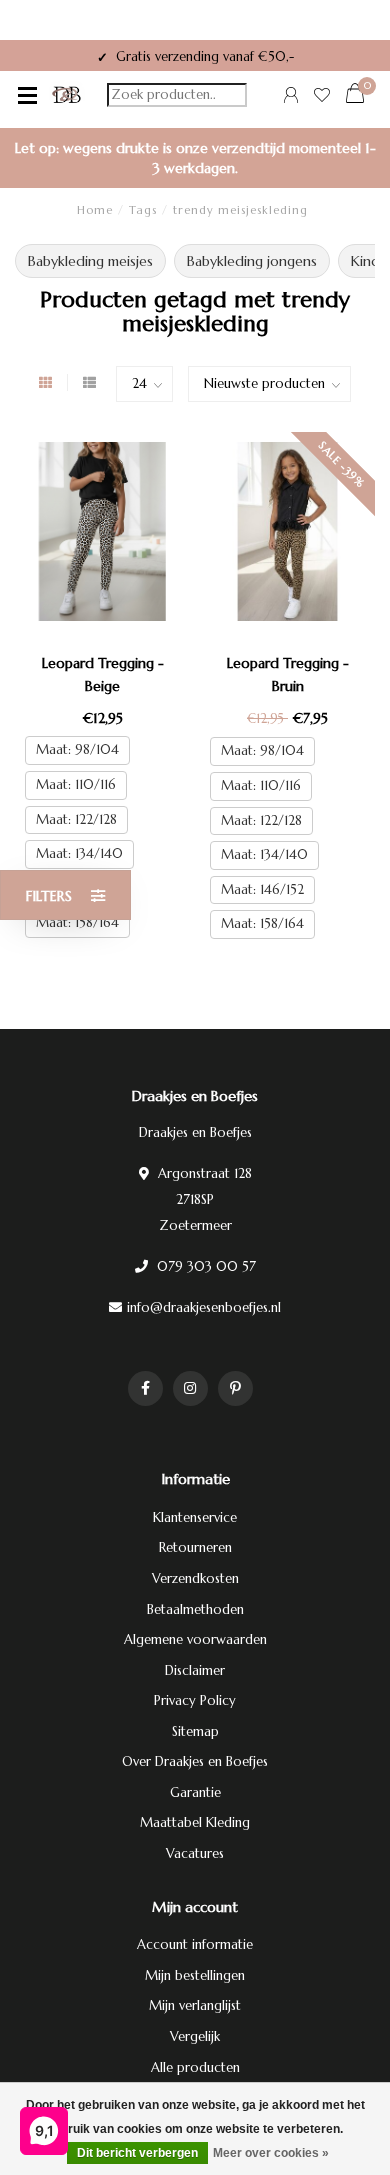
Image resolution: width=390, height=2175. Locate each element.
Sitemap (195, 1731)
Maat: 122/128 (76, 819)
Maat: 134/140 (79, 853)
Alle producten (195, 2067)
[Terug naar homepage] (67, 95)
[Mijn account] (291, 97)
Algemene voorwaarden (195, 1639)
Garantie (195, 1792)
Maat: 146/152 (262, 889)
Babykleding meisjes (90, 261)
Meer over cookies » (271, 2153)
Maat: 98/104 (77, 749)
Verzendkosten (195, 1578)
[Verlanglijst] (322, 97)
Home (95, 210)
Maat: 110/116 (76, 784)
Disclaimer (195, 1670)
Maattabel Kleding (195, 1822)
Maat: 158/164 (77, 922)
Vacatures (195, 1853)
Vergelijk (195, 2036)
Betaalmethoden (195, 1609)
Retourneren (195, 1547)
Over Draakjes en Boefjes (195, 1761)
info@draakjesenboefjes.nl (204, 1307)
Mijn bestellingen (195, 1975)
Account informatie (195, 1944)
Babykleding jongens (252, 261)
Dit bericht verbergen (137, 2153)
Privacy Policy (195, 1700)
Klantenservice (195, 1517)
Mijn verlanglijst (195, 2005)
